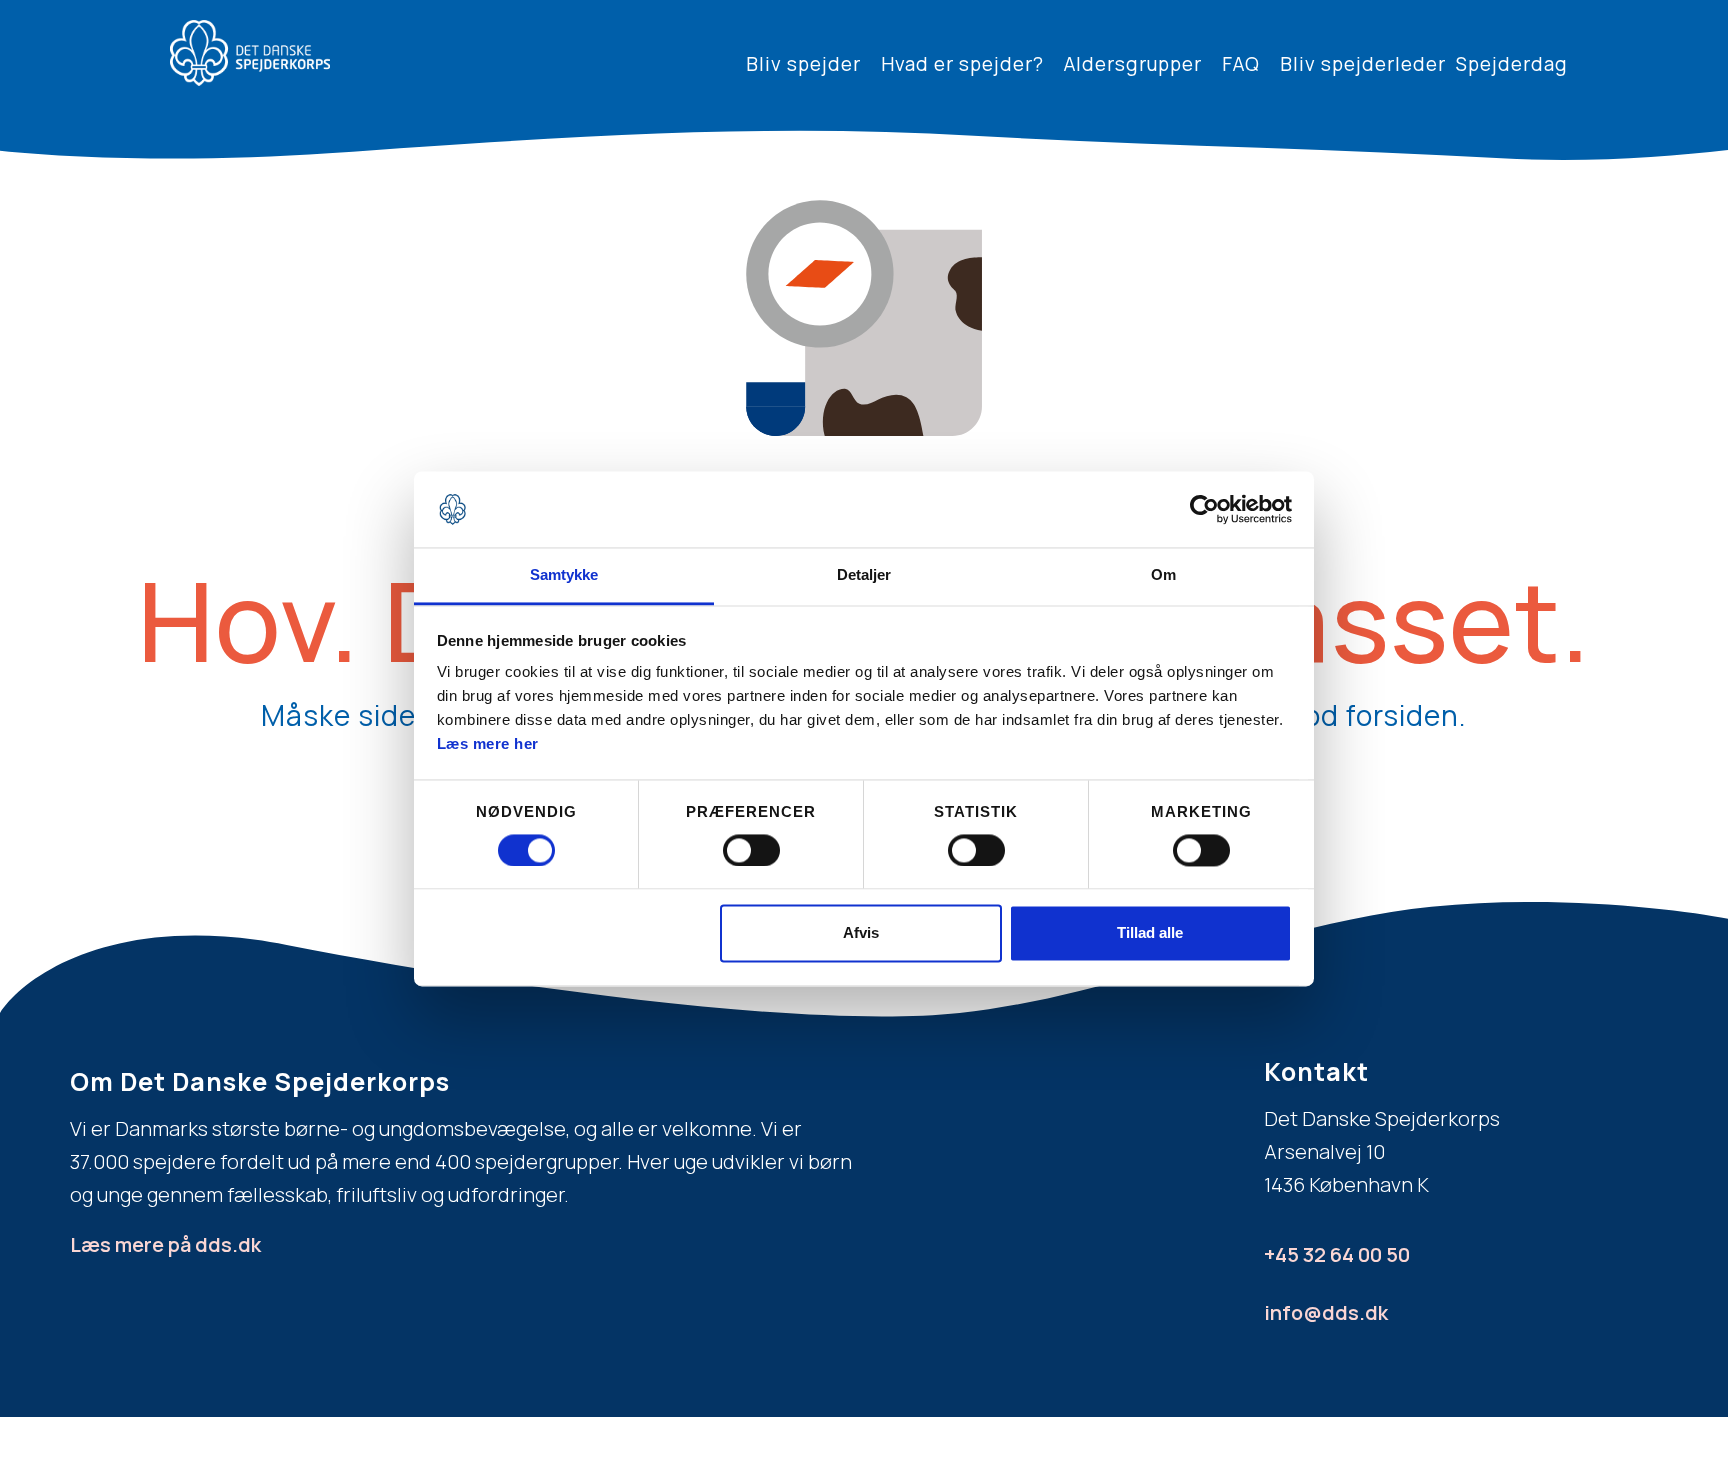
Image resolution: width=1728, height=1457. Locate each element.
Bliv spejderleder (1363, 64)
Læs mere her (488, 744)
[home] (250, 53)
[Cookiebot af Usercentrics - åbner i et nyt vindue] (1204, 509)
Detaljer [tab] (864, 575)
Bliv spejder (803, 64)
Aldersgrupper (1133, 64)
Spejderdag (1512, 64)
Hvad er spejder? (962, 64)
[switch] (751, 850)
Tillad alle (1150, 933)
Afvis (861, 933)
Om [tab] (1163, 575)
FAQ (1241, 64)
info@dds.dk (1326, 1312)
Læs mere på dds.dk (165, 1244)
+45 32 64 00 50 (1337, 1254)
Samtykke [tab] (564, 575)
